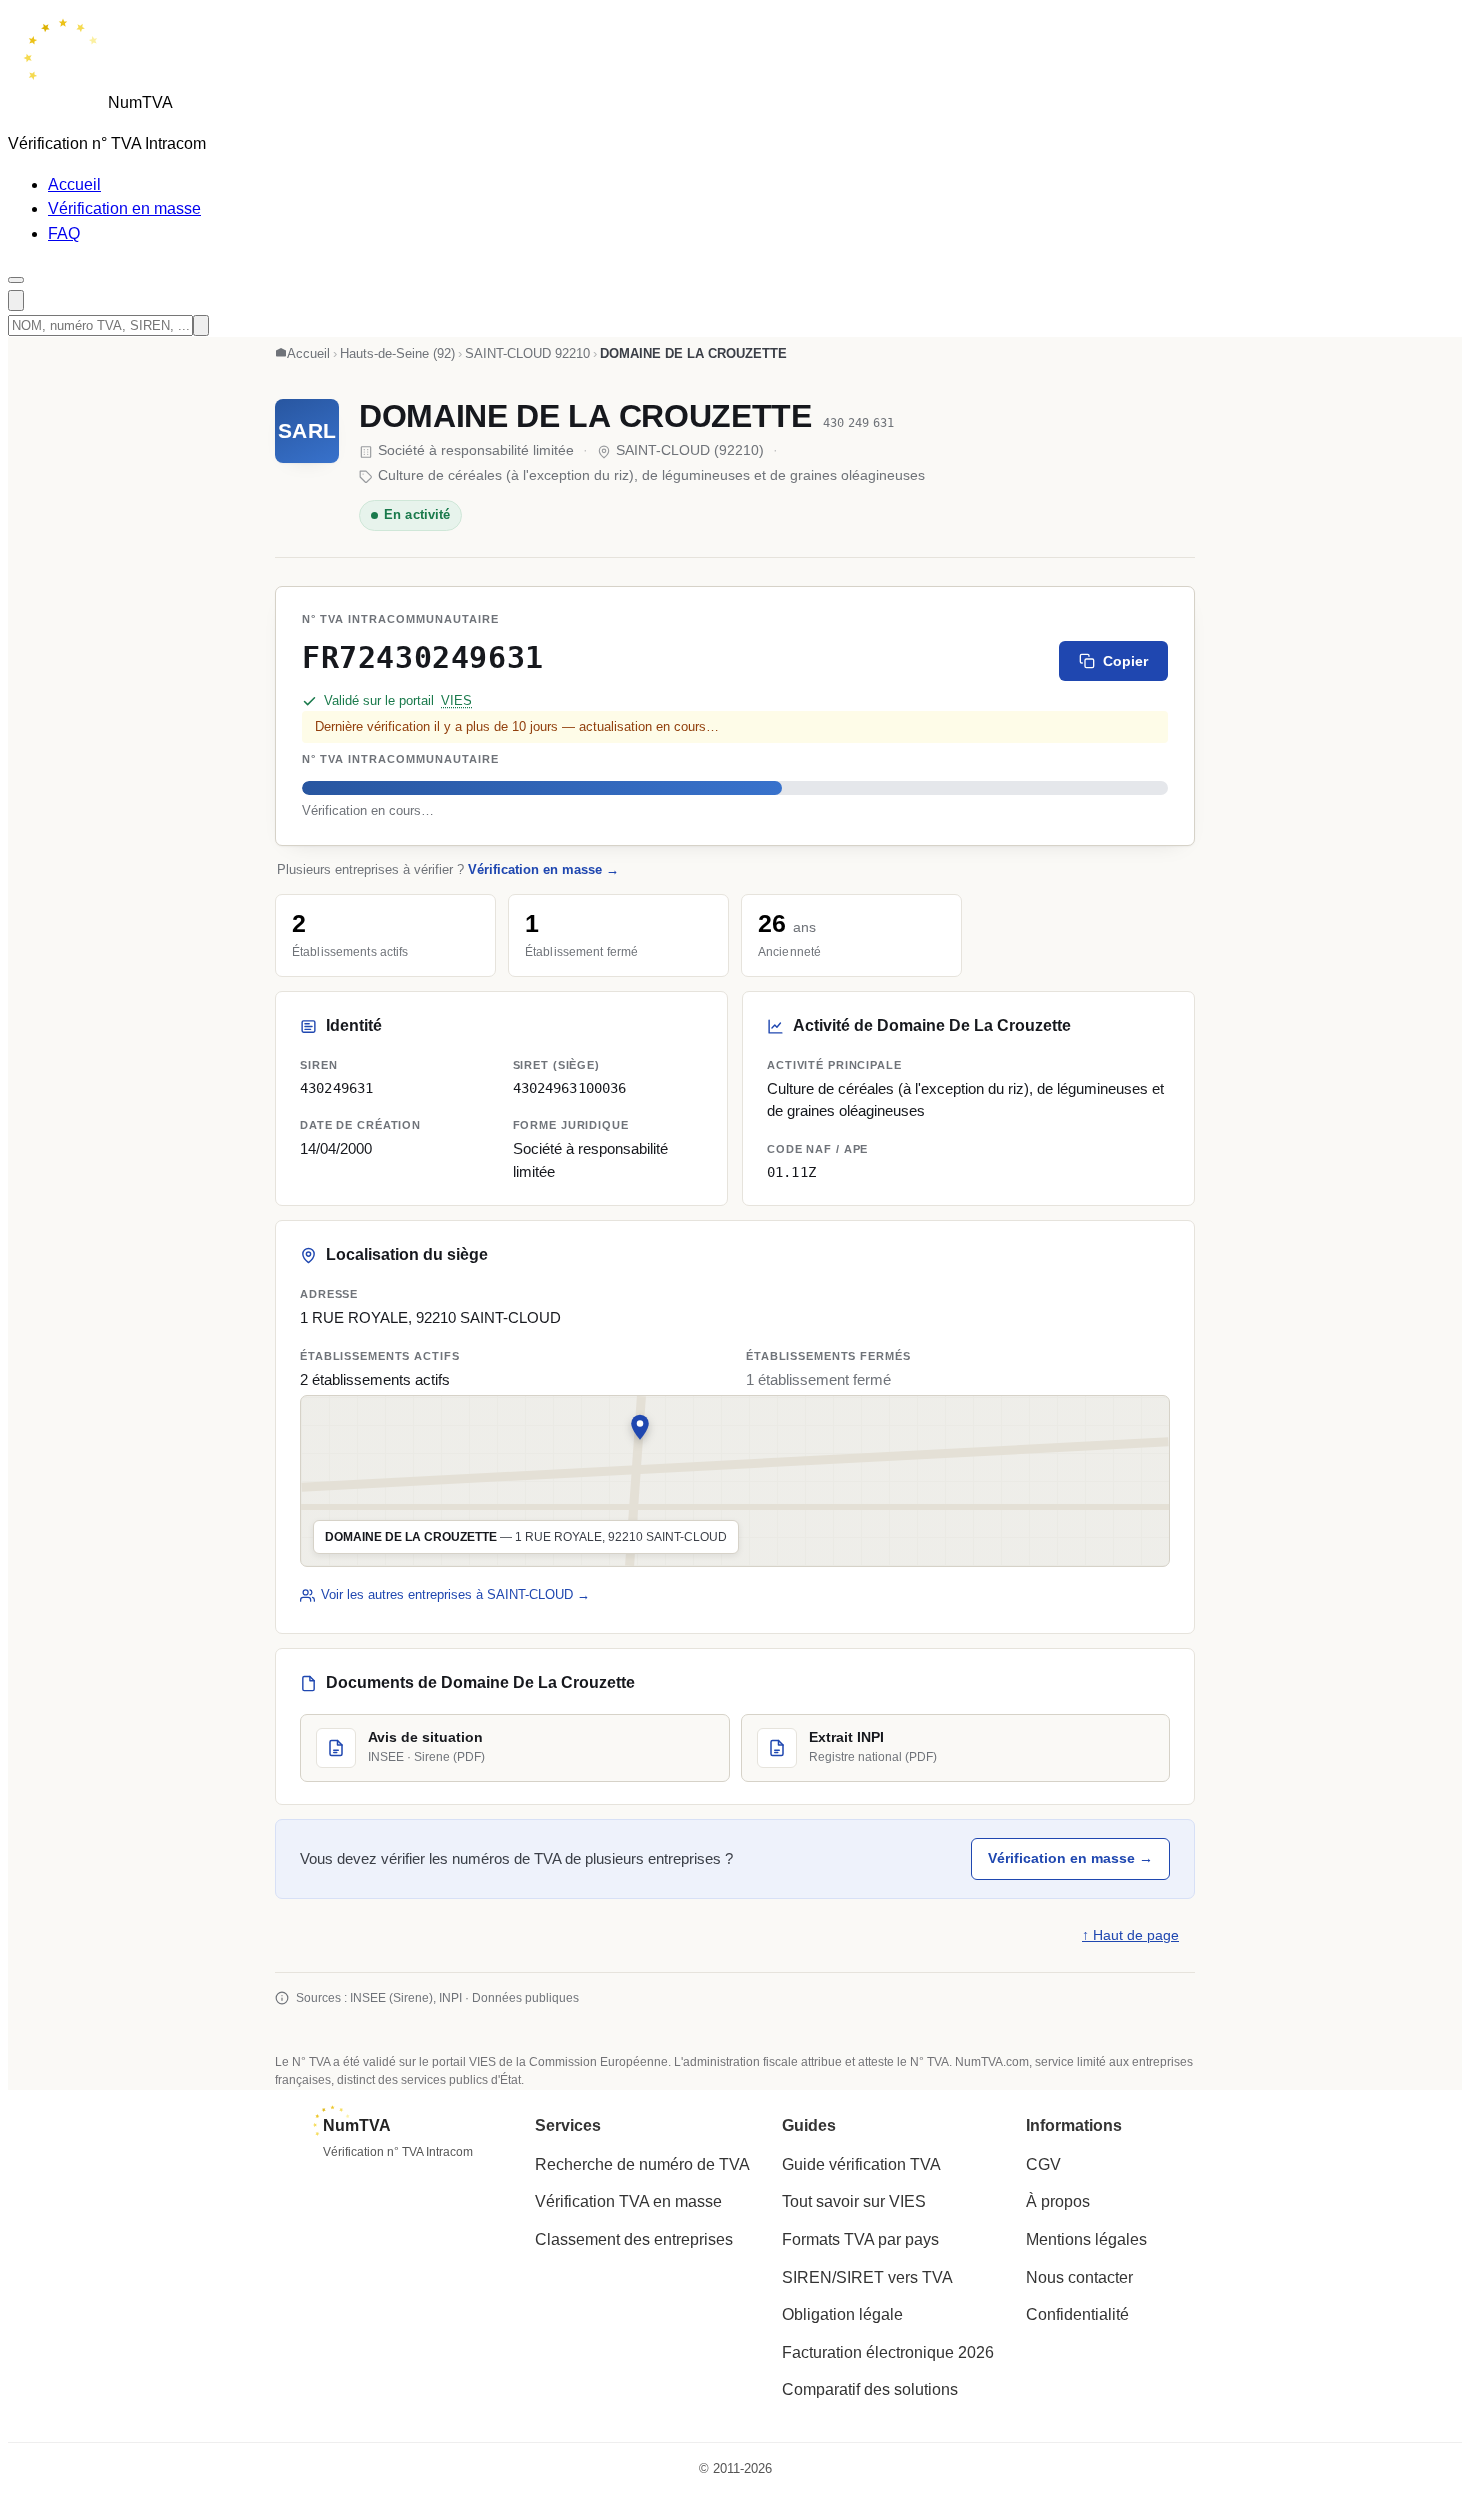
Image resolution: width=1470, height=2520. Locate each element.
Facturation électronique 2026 (888, 2352)
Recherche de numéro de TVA (642, 2164)
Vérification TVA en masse (628, 2201)
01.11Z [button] (791, 1171)
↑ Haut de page (1130, 1935)
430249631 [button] (336, 1087)
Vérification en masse (124, 208)
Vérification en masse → (543, 869)
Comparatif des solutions (870, 2389)
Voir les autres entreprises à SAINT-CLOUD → (455, 1594)
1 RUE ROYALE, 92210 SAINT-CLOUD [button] (430, 1318)
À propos (1058, 2201)
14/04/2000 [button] (336, 1149)
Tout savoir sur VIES (854, 2201)
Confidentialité (1077, 2314)
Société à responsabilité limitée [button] (590, 1160)
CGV (1043, 2164)
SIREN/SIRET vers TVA (867, 2277)
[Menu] (16, 280)
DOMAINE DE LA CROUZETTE (585, 416)
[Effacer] (201, 325)
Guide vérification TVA (861, 2164)
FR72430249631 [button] (423, 657)
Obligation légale (842, 2314)
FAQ (64, 233)
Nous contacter (1079, 2277)
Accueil (74, 184)
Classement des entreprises (634, 2239)
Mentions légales (1086, 2239)
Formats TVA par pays (860, 2239)
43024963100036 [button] (570, 1087)
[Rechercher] (16, 300)
